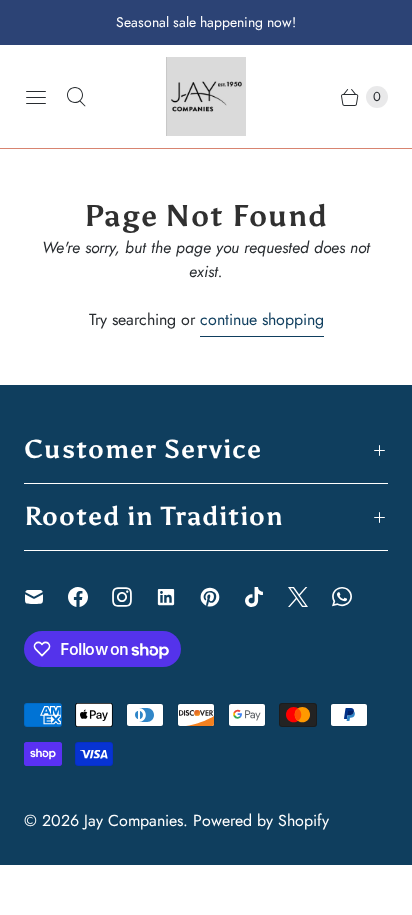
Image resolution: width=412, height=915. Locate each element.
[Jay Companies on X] (310, 597)
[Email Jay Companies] (46, 597)
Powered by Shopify (261, 820)
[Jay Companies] (206, 96)
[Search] (76, 97)
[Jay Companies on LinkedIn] (178, 597)
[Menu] (36, 97)
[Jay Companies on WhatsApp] (354, 597)
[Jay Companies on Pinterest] (222, 597)
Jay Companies (133, 820)
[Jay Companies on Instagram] (134, 597)
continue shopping (262, 319)
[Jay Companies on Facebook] (90, 597)
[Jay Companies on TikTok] (266, 597)
